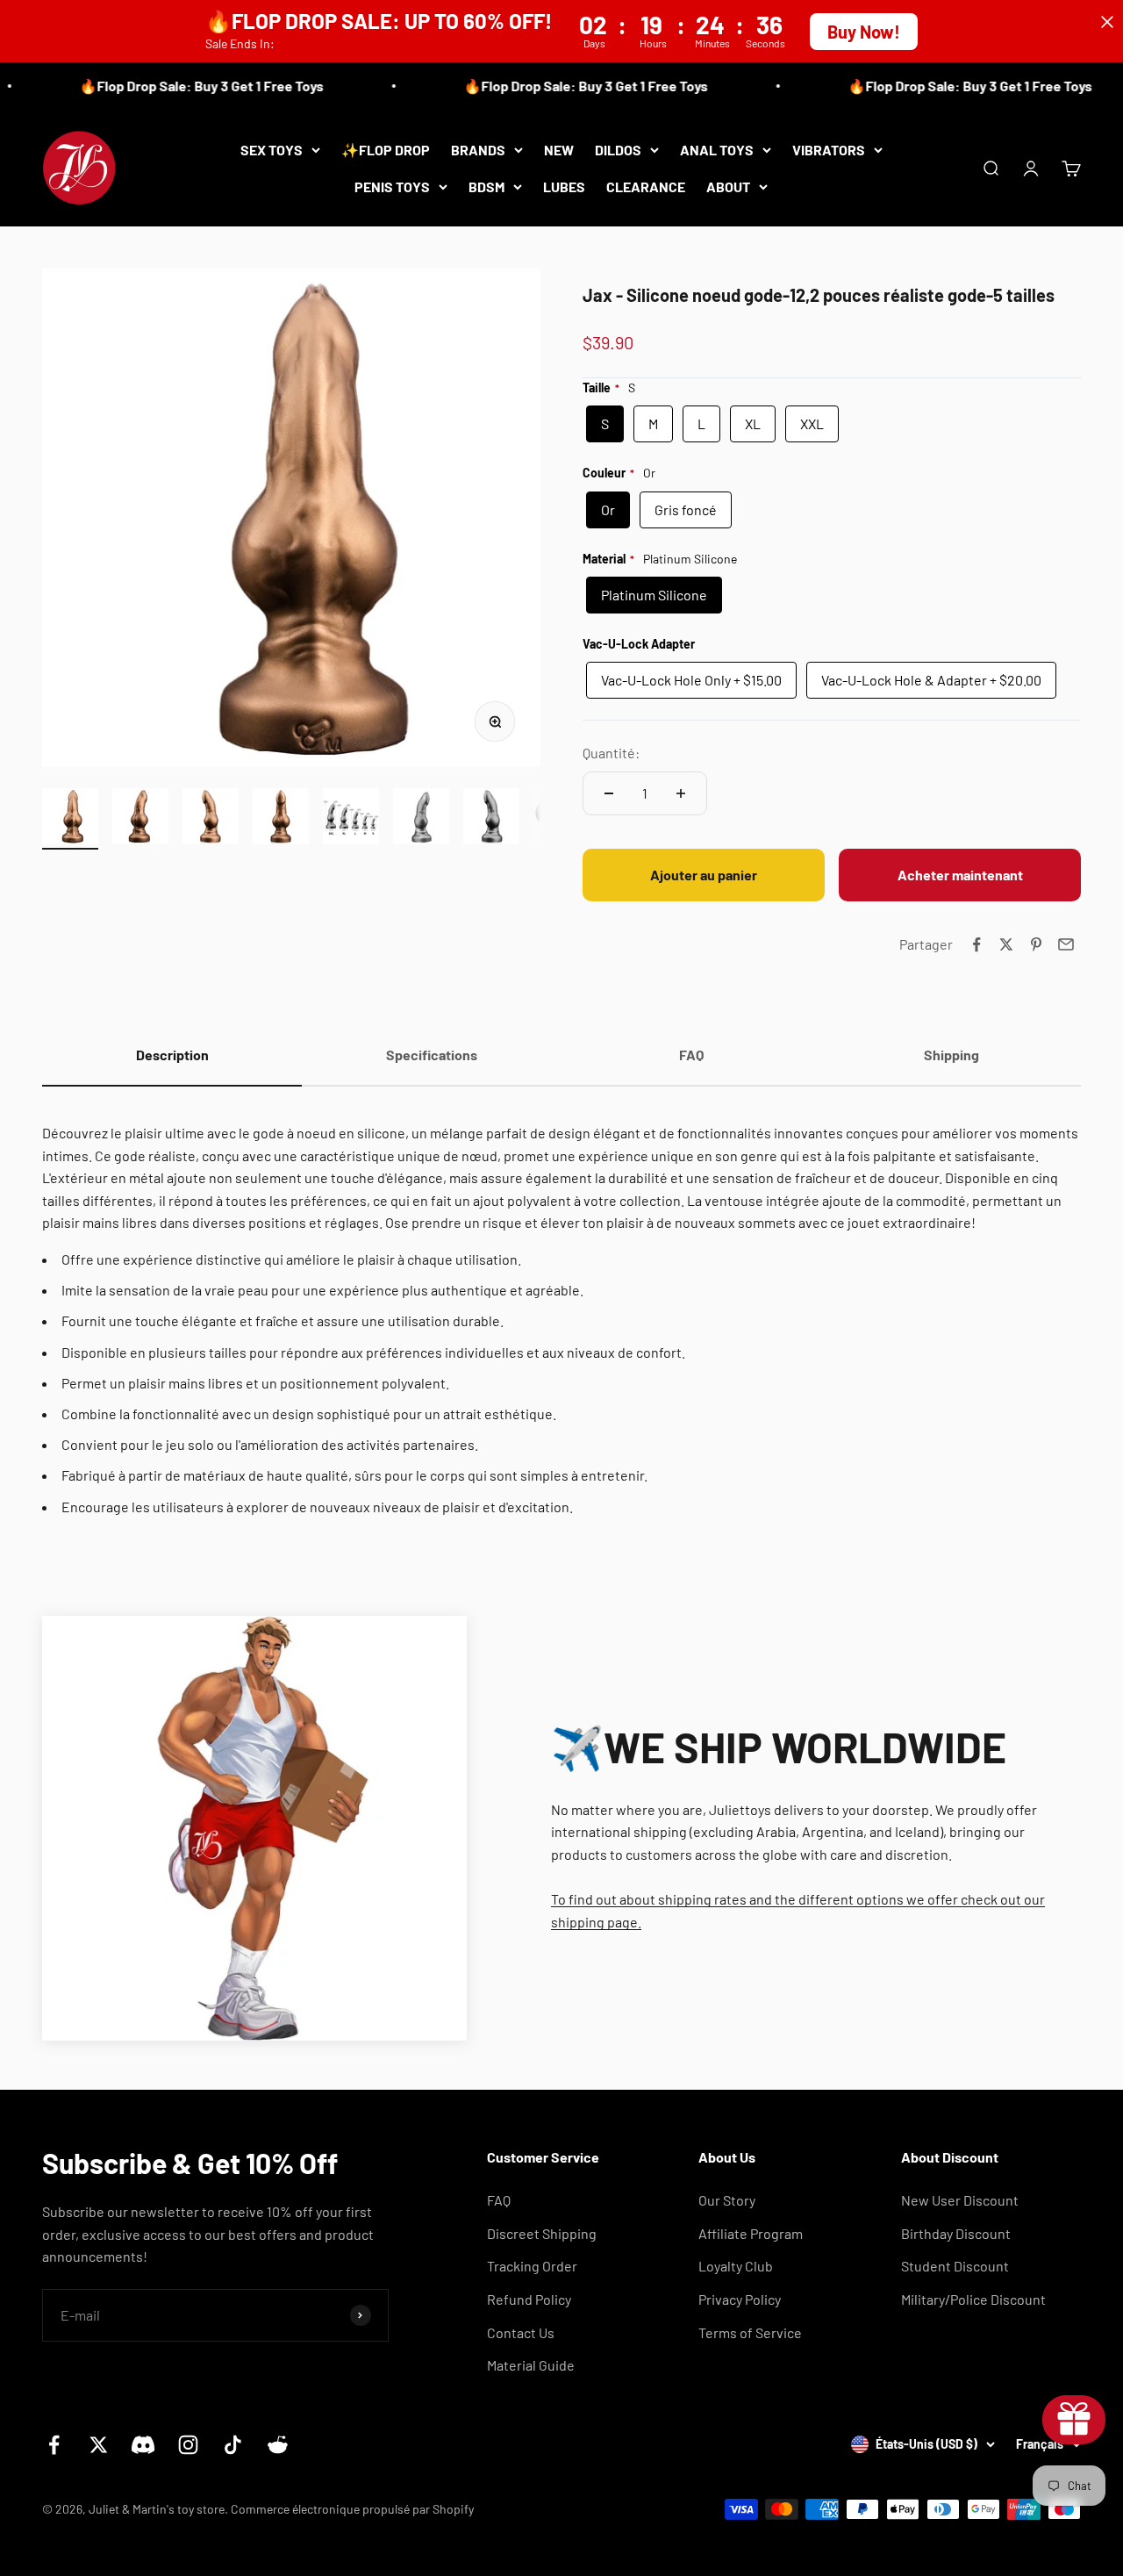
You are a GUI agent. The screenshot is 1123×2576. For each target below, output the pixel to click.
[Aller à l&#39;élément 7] (491, 819)
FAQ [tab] (691, 1055)
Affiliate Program (751, 2233)
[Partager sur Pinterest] (1036, 944)
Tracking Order (532, 2266)
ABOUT (728, 186)
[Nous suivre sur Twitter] (99, 2445)
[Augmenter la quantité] (681, 793)
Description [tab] (172, 1055)
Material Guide (531, 2365)
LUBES (564, 186)
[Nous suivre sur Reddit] (278, 2445)
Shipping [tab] (951, 1055)
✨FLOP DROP (386, 150)
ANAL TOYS (717, 150)
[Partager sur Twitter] (1006, 944)
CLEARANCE (646, 186)
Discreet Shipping (542, 2233)
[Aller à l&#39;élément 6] (421, 819)
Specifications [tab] (432, 1055)
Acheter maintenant (960, 875)
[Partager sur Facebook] (976, 944)
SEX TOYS (272, 150)
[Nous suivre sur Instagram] (188, 2445)
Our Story (727, 2200)
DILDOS (618, 150)
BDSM (486, 186)
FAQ (499, 2200)
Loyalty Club (736, 2266)
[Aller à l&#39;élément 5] (351, 819)
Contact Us (521, 2332)
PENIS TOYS (392, 186)
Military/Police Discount (973, 2299)
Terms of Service (750, 2332)
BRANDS (478, 150)
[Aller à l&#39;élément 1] (70, 819)
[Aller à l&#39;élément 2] (140, 819)
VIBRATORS (829, 150)
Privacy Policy (740, 2299)
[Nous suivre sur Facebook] (54, 2445)
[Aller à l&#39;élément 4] (281, 819)
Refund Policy (529, 2299)
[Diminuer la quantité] (609, 793)
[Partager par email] (1066, 944)
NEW (559, 150)
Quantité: (611, 753)
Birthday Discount (956, 2233)
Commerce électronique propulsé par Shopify (352, 2509)
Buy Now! (864, 32)
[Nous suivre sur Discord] (143, 2445)
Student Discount (955, 2266)
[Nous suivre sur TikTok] (233, 2445)
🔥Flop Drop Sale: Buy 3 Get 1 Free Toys (183, 86)
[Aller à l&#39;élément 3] (211, 819)
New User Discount (960, 2200)
